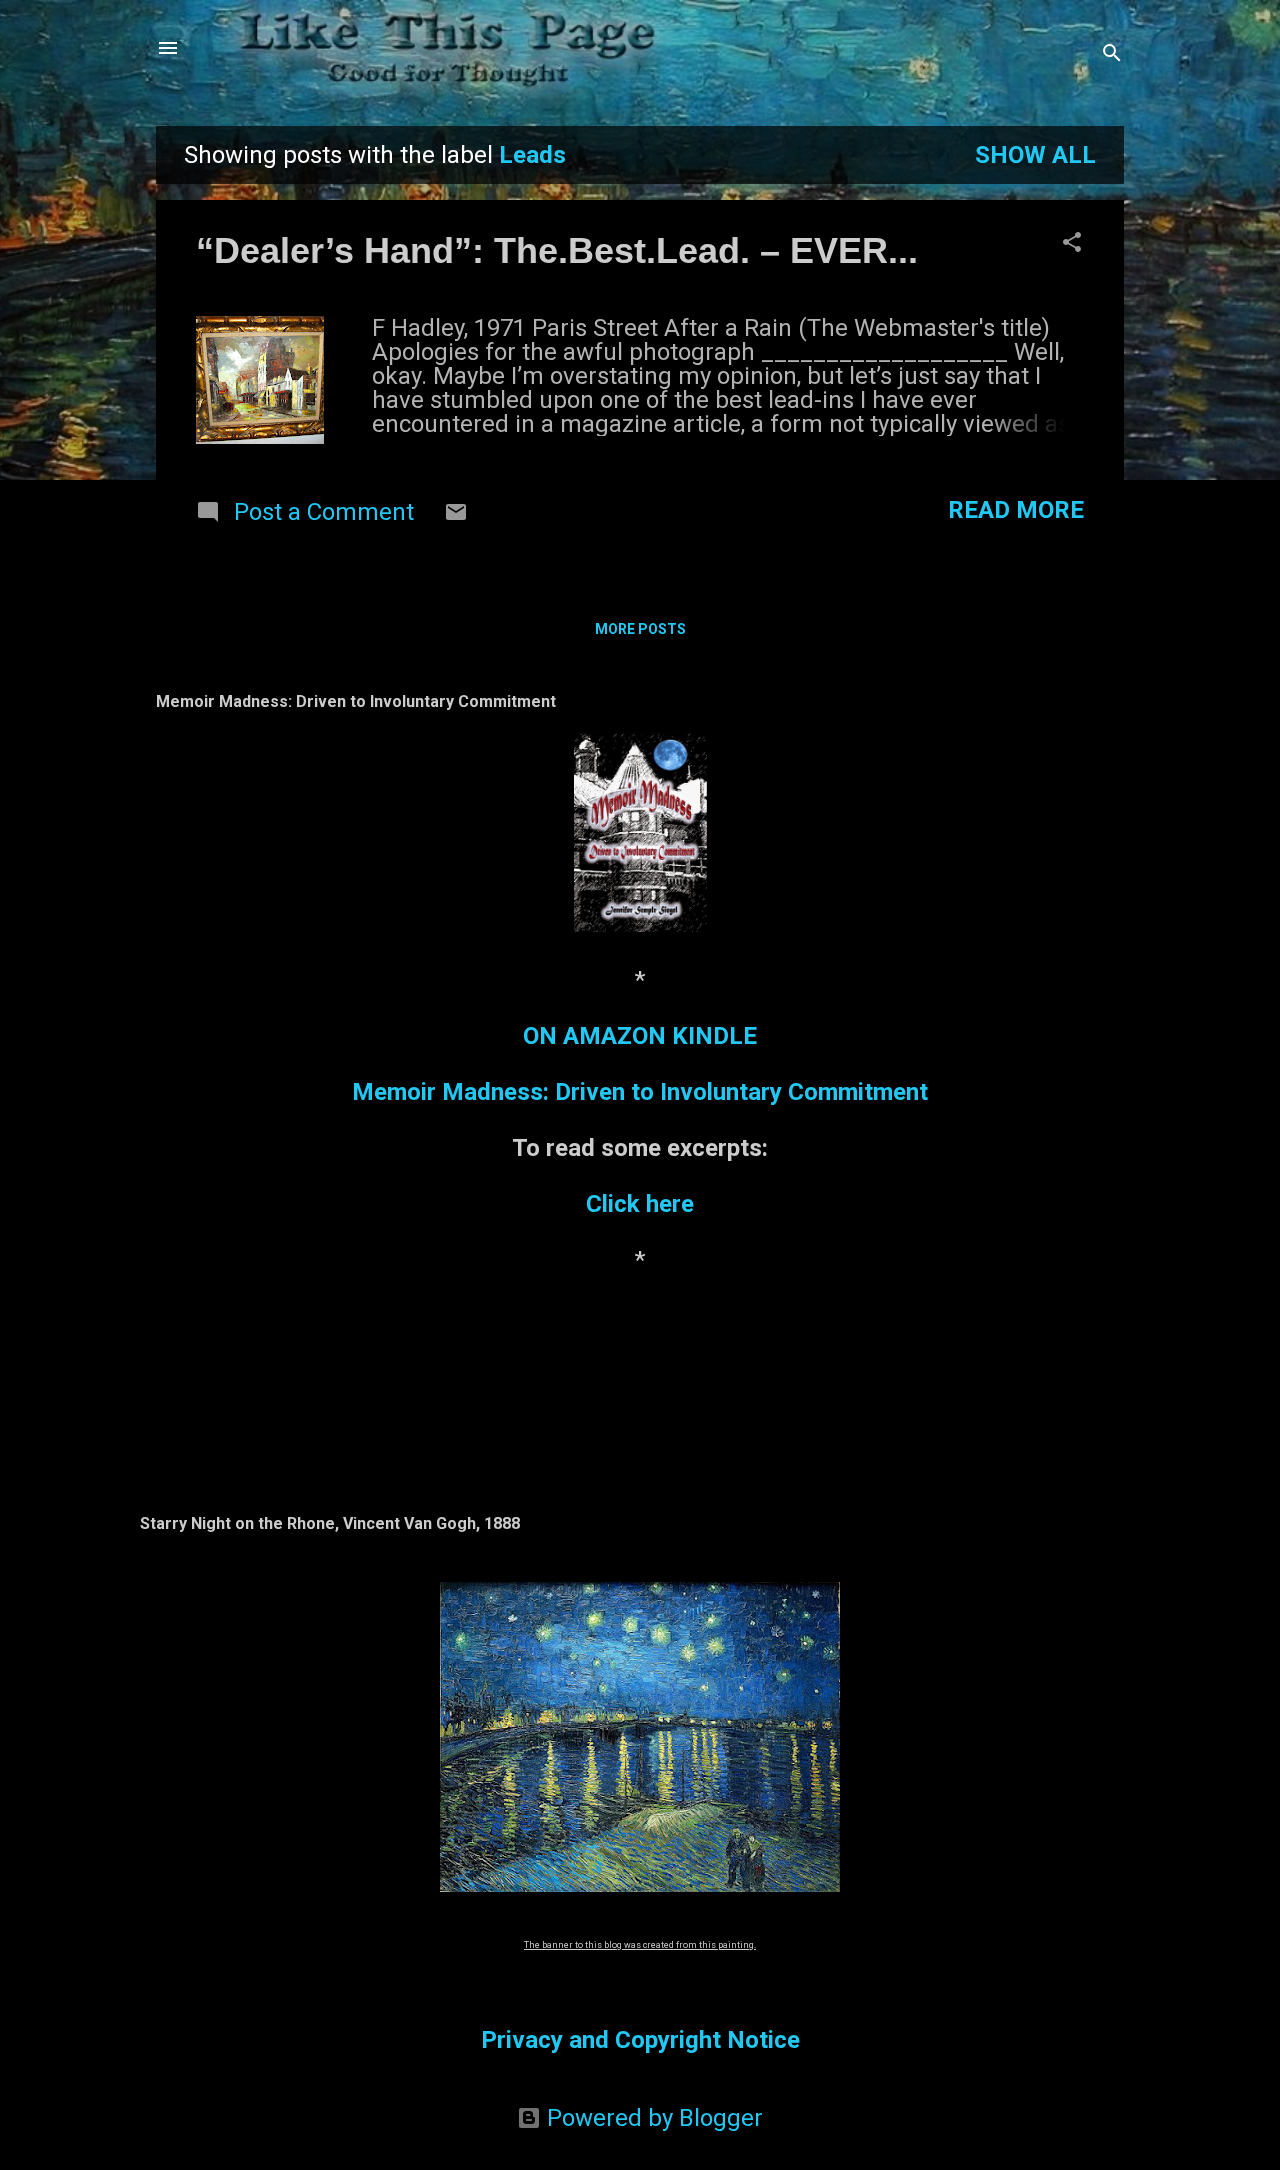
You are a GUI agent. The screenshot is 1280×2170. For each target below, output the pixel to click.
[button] (1072, 244)
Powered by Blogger (652, 2118)
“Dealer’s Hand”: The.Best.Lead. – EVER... (557, 250)
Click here (640, 1204)
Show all (1035, 155)
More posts (640, 629)
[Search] (1112, 54)
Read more (1016, 510)
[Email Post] (456, 516)
